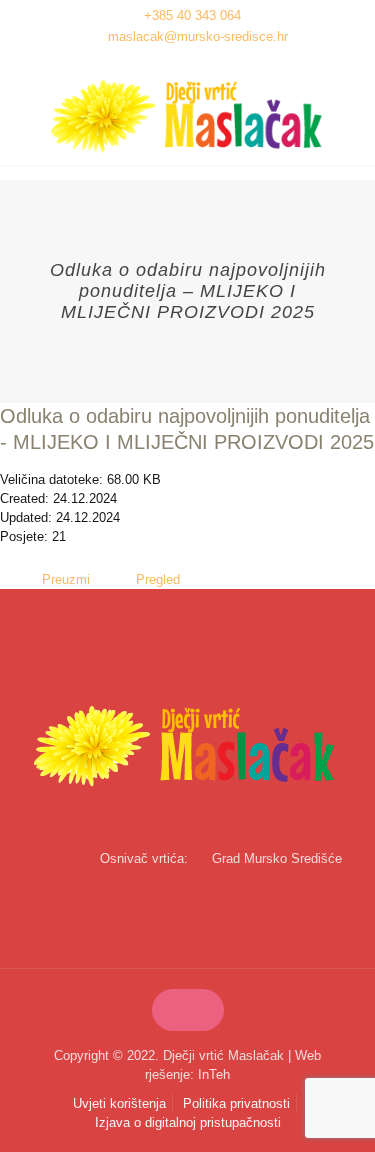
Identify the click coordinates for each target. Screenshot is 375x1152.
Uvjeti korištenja (119, 1103)
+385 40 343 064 (192, 15)
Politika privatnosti (236, 1103)
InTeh (214, 1074)
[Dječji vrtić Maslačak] (187, 116)
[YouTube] (200, 61)
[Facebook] (174, 61)
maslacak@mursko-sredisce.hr (198, 36)
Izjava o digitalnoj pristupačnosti (188, 1122)
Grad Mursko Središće (277, 858)
